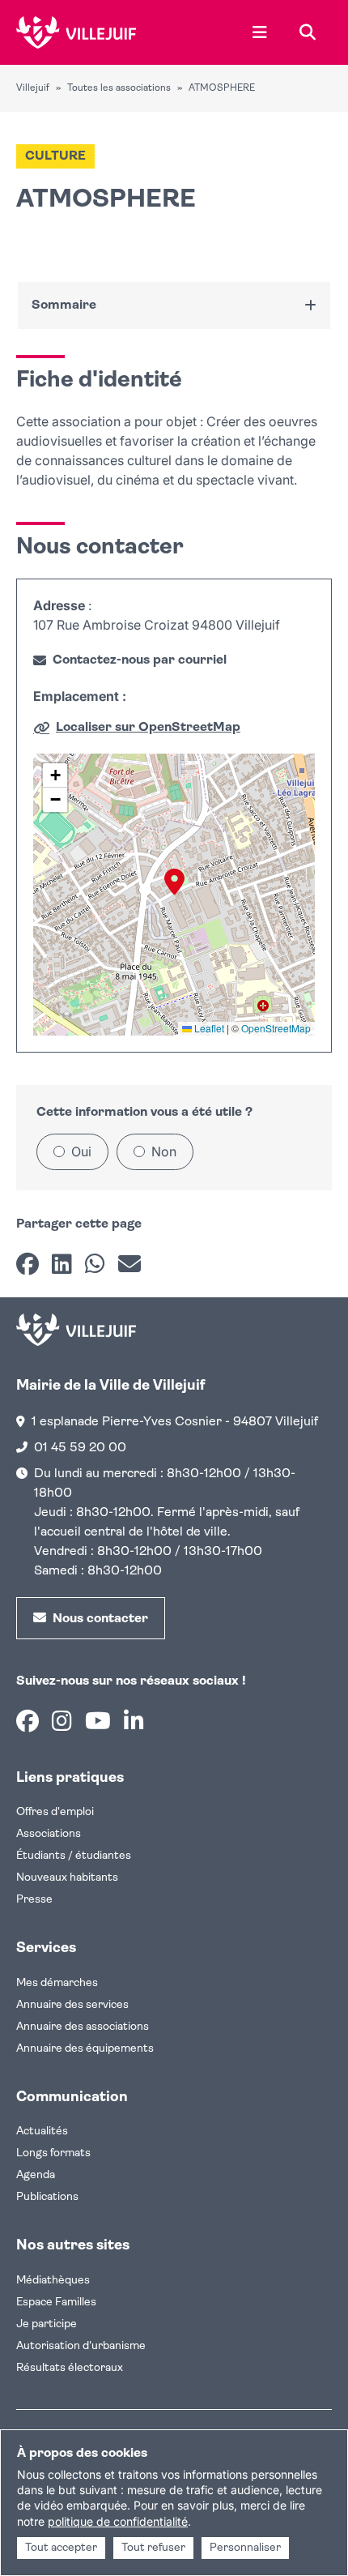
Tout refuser (153, 2548)
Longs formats (53, 2153)
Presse (34, 1900)
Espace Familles (56, 2303)
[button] (174, 882)
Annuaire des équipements (85, 2049)
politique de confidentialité (118, 2521)
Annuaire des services (72, 2005)
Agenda (36, 2175)
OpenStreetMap (276, 1028)
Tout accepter (61, 2548)
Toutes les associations (119, 88)
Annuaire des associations (83, 2027)
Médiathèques (53, 2281)
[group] (174, 895)
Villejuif (33, 88)
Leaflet (208, 1028)
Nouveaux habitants (67, 1878)
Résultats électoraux (70, 2368)
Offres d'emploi (55, 1812)
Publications (47, 2197)
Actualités (42, 2132)
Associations (49, 1834)
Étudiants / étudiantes (74, 1856)
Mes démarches (57, 1983)
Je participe (47, 2324)
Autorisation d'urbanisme (81, 2346)
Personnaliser (245, 2548)
